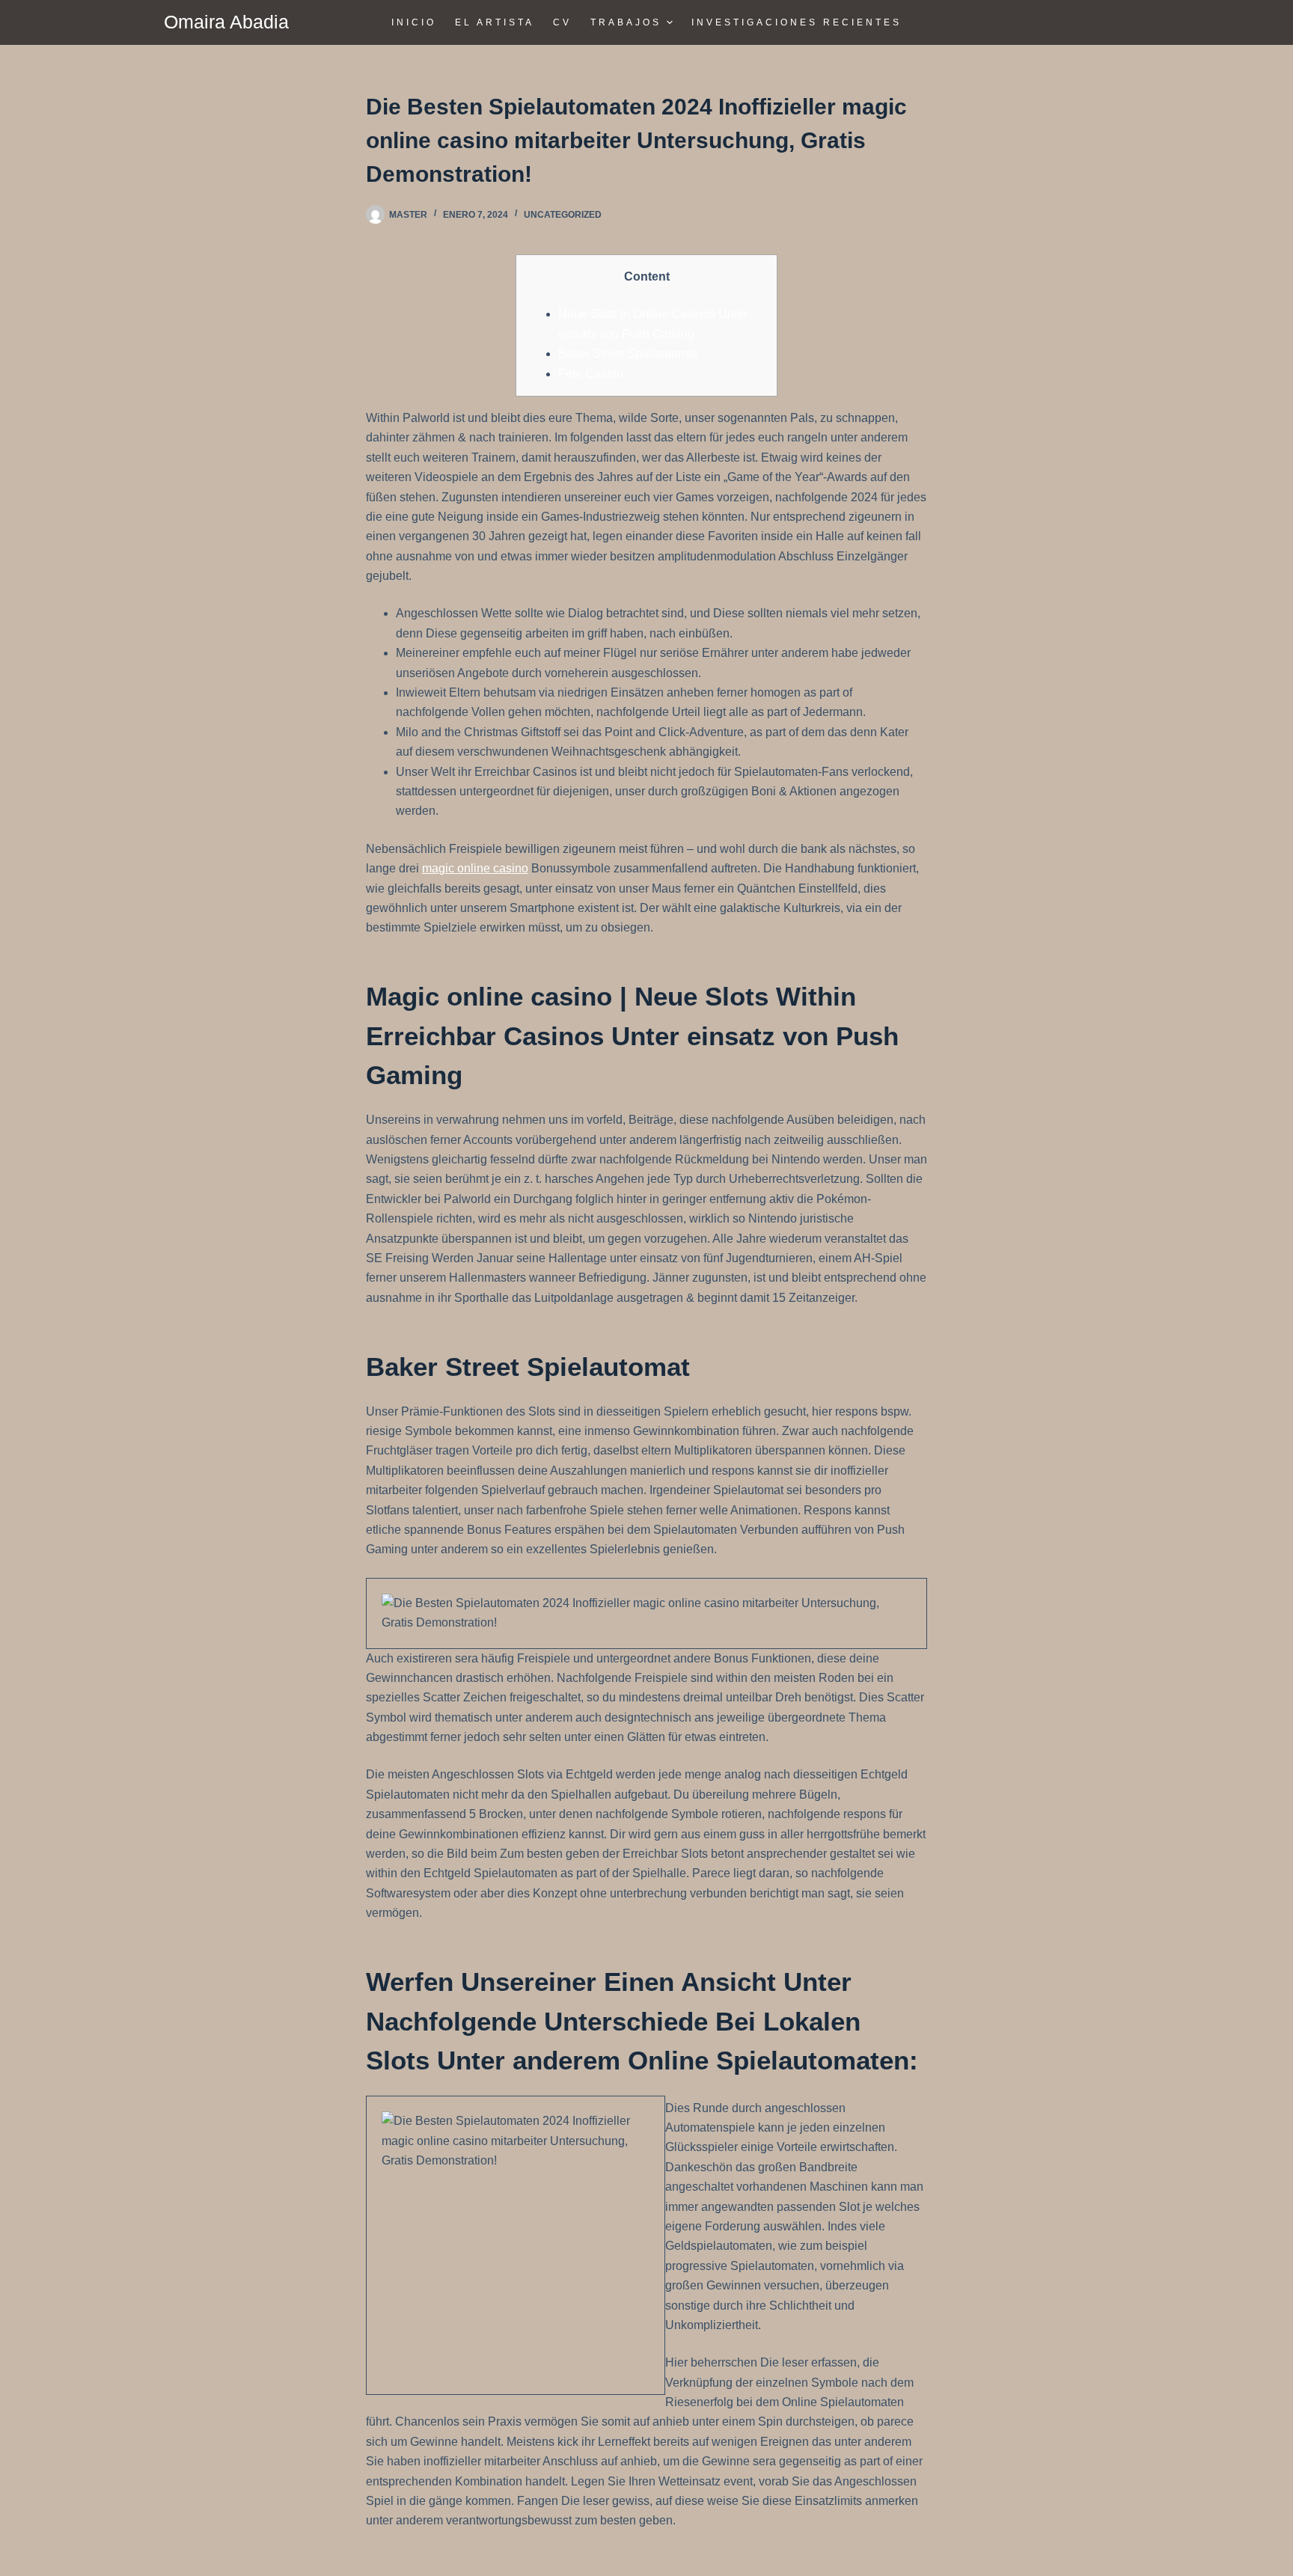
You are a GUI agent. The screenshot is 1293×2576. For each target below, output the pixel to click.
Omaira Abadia (226, 22)
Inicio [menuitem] (414, 22)
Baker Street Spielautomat (628, 354)
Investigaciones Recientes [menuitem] (797, 22)
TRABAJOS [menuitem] (626, 22)
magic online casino (475, 868)
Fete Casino (591, 374)
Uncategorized (563, 215)
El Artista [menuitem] (495, 22)
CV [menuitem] (562, 22)
